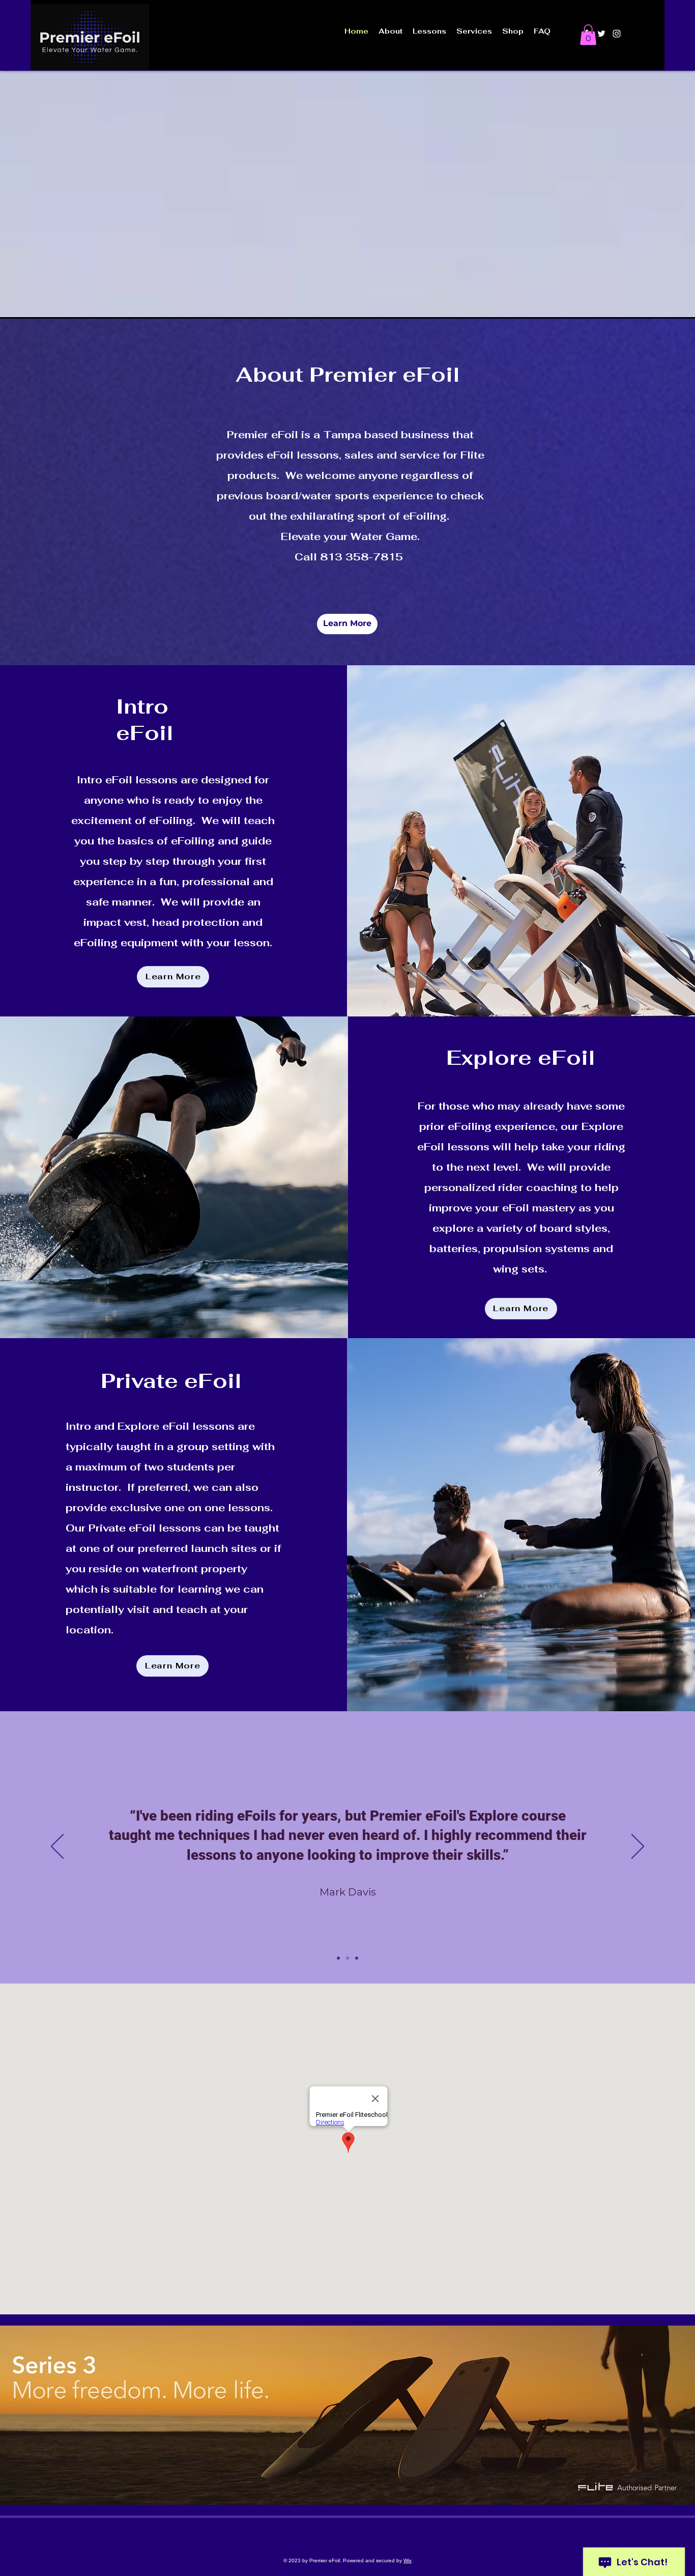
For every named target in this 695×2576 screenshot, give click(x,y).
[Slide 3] (357, 1958)
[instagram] (617, 34)
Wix (408, 2560)
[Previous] (57, 1847)
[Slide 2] (347, 1958)
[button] (588, 35)
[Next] (638, 1847)
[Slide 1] (338, 1958)
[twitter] (601, 34)
